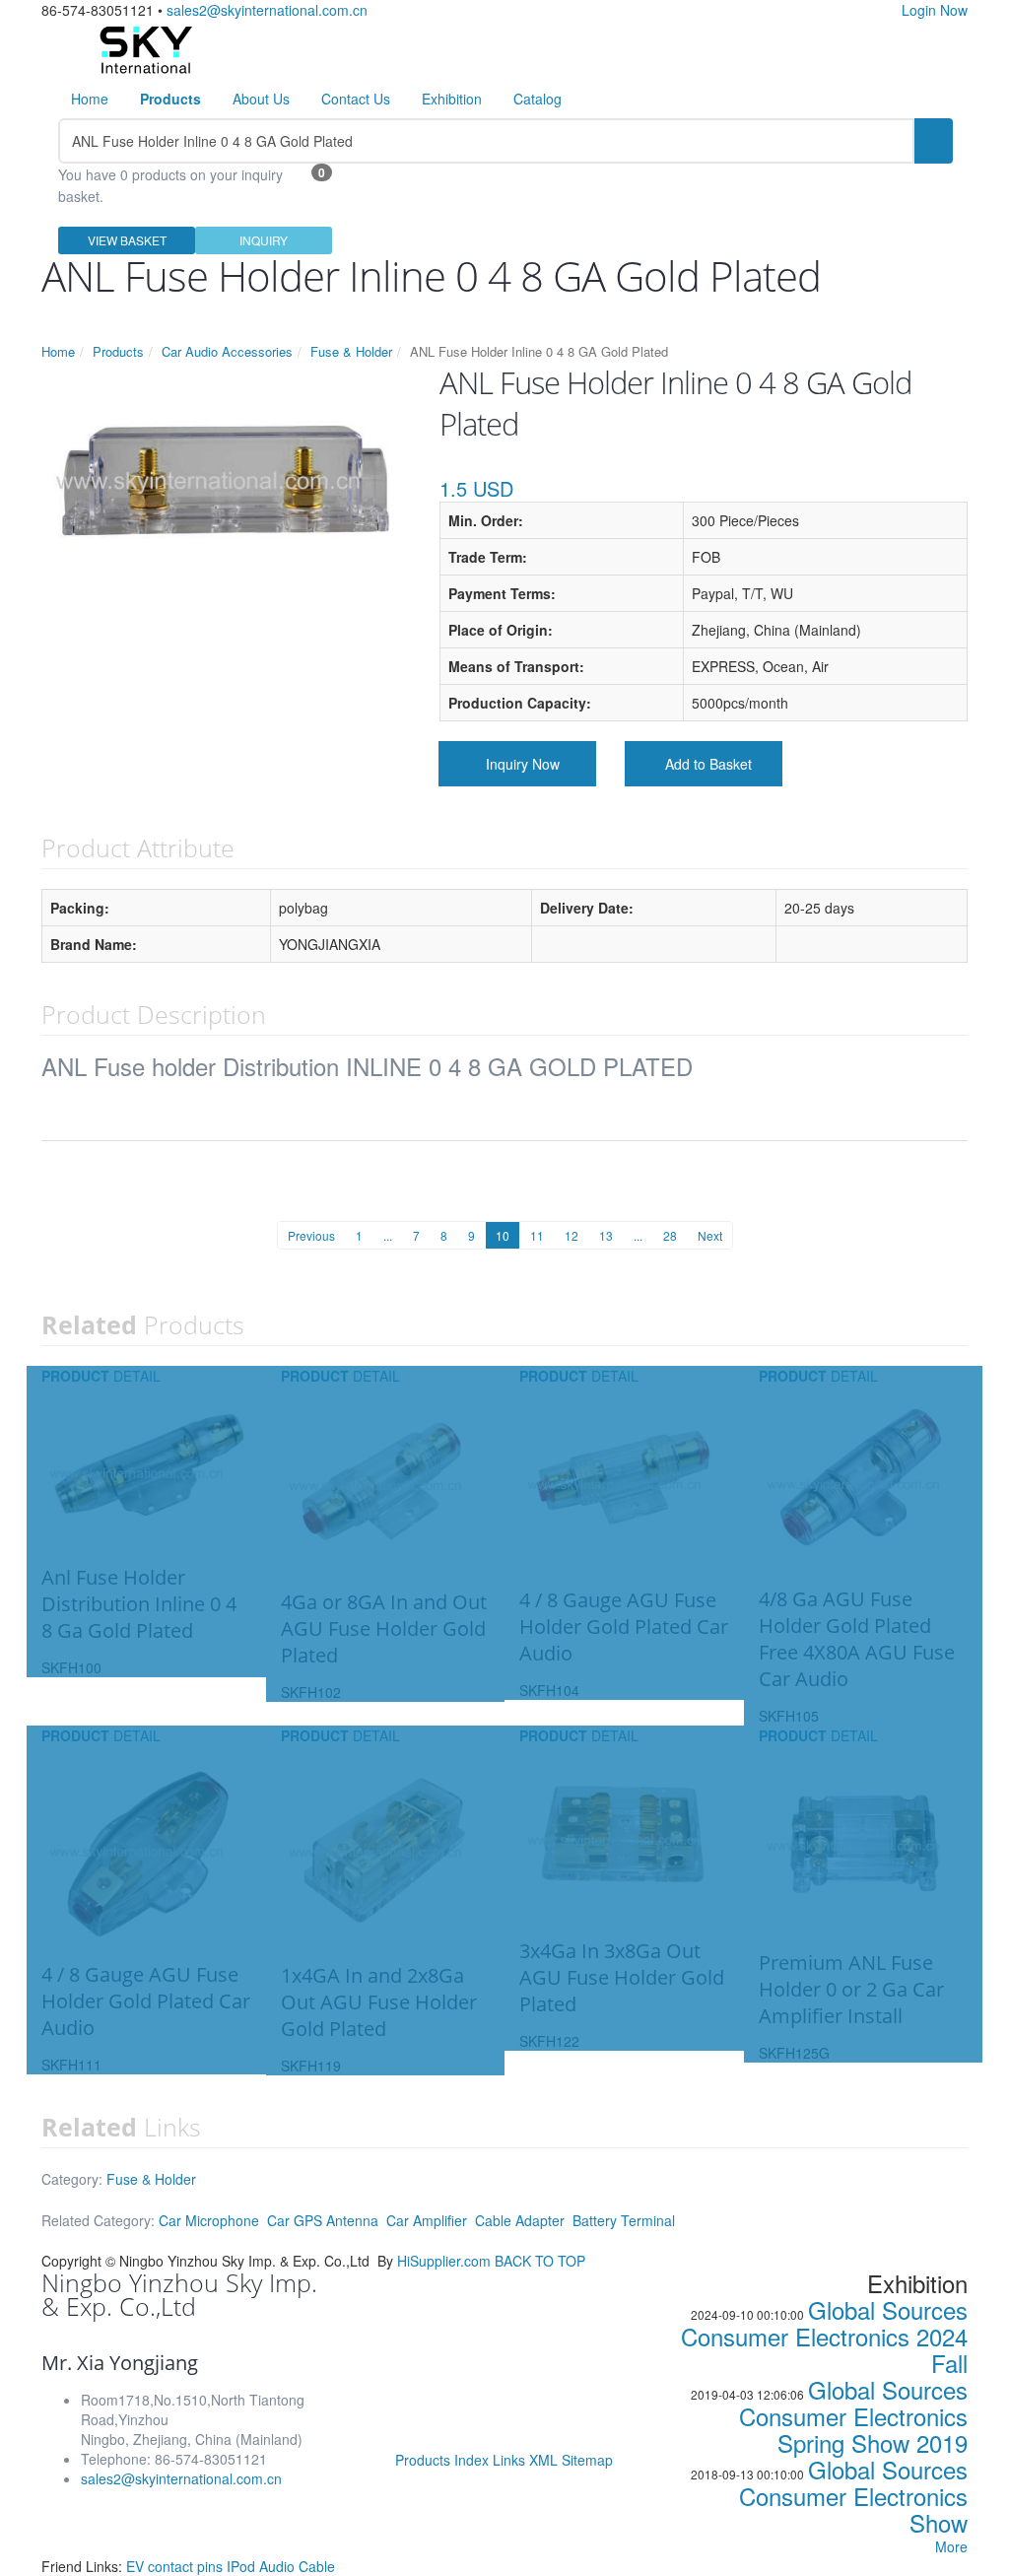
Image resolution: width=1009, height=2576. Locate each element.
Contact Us (356, 99)
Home (90, 99)
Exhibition (452, 99)
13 (606, 1235)
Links (509, 2460)
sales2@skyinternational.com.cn (267, 10)
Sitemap (587, 2460)
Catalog (538, 99)
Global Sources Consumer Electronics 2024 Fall (824, 2336)
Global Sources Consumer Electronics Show (853, 2496)
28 (670, 1235)
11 (537, 1235)
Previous (311, 1235)
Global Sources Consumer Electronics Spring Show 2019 (853, 2416)
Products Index (442, 2460)
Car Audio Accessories (227, 351)
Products (118, 351)
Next (710, 1235)
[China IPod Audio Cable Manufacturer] (144, 47)
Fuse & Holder (351, 351)
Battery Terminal (624, 2220)
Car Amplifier (427, 2220)
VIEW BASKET (127, 240)
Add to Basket (708, 764)
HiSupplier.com (444, 2261)
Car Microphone (209, 2220)
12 (572, 1235)
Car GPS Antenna (323, 2220)
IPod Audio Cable (281, 2566)
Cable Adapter (520, 2220)
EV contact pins (176, 2566)
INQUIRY (264, 240)
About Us (261, 99)
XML (543, 2460)
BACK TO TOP (540, 2261)
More (951, 2546)
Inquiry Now (523, 764)
